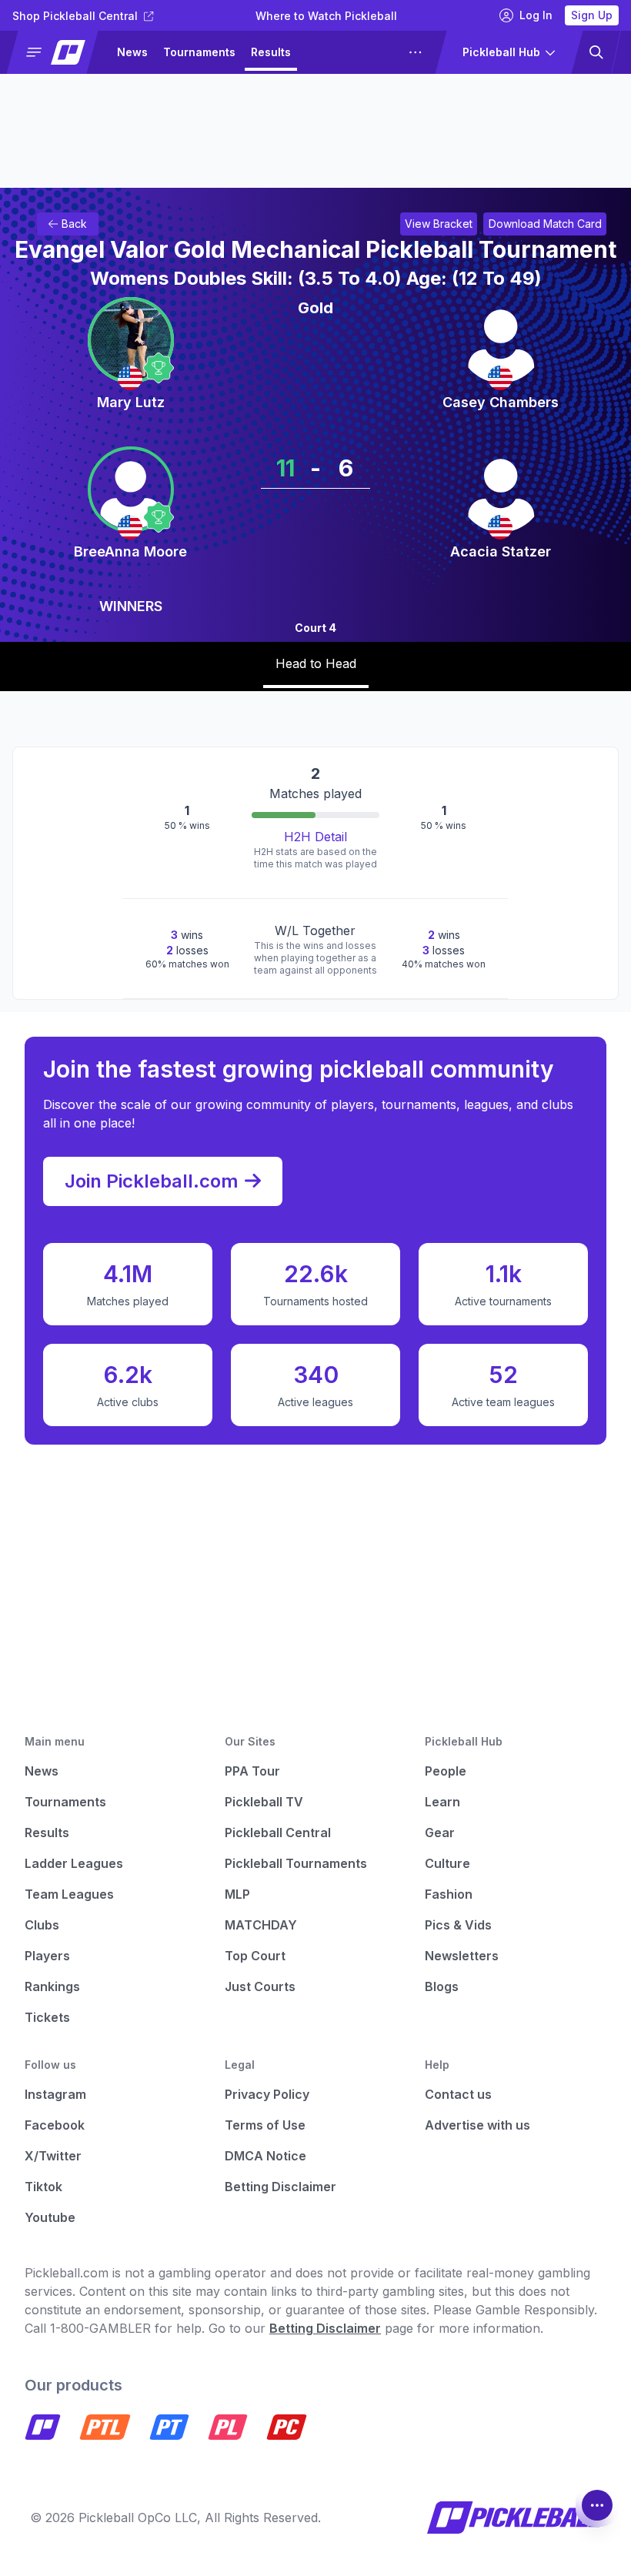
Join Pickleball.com (152, 1181)
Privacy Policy (267, 2094)
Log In (536, 15)
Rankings (52, 1986)
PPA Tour (252, 1771)
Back (74, 224)
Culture (447, 1863)
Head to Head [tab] (316, 663)
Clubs (42, 1925)
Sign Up (592, 15)
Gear (440, 1833)
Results (271, 52)
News (132, 52)
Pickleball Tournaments (296, 1863)
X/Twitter (53, 2156)
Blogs (442, 1986)
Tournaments (199, 52)
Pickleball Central (278, 1833)
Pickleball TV (264, 1802)
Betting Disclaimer (280, 2187)
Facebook (55, 2125)
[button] (59, 52)
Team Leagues (69, 1894)
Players (47, 1956)
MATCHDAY (261, 1925)
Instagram (55, 2094)
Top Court (255, 1956)
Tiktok (43, 2187)
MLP (237, 1894)
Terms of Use (265, 2125)
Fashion (449, 1894)
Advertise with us (477, 2125)
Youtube (50, 2217)
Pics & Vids (458, 1925)
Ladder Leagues (351, 52)
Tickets (47, 2017)
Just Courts (260, 1986)
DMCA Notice (265, 2156)
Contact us (458, 2094)
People (446, 1771)
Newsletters (462, 1956)
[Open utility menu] (597, 2505)
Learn (442, 1802)
